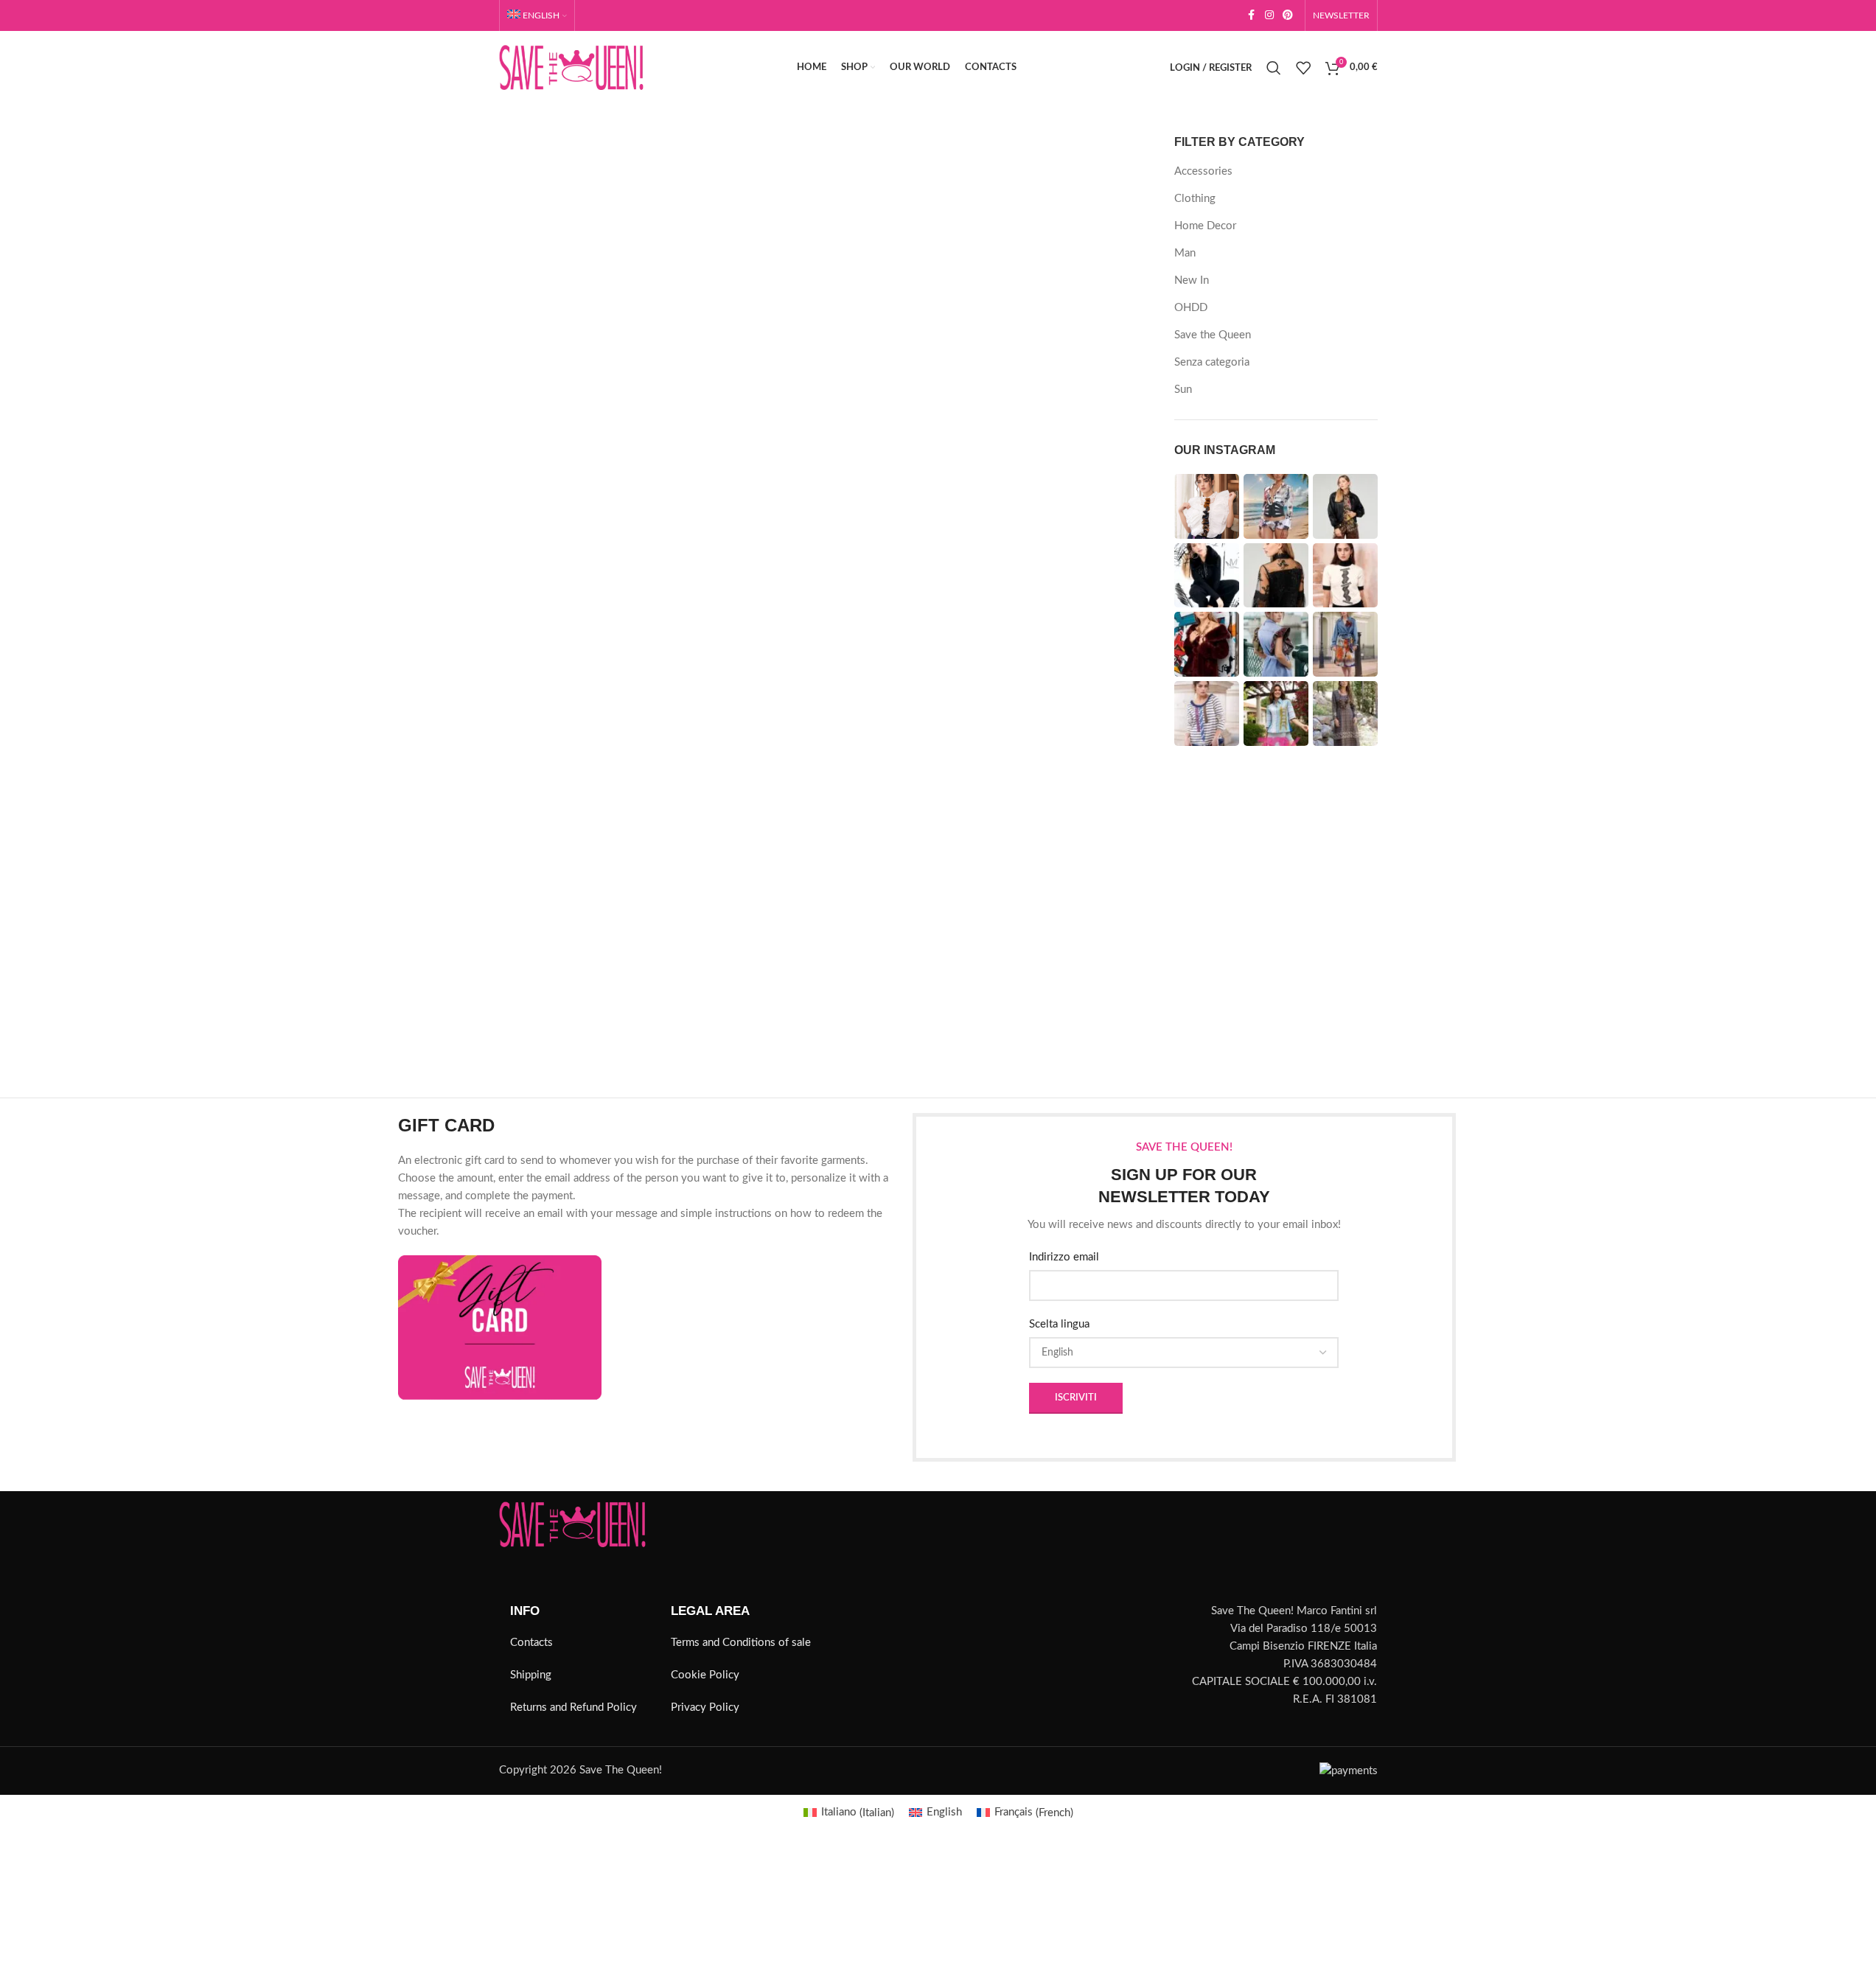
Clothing (1195, 199)
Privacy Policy (705, 1707)
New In (1192, 280)
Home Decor (1205, 226)
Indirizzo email (1064, 1257)
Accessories (1203, 171)
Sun (1183, 390)
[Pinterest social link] (1288, 15)
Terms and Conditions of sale (741, 1643)
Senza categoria (1212, 362)
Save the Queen (1213, 335)
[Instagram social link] (1269, 15)
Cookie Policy (705, 1675)
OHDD (1191, 308)
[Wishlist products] (1303, 68)
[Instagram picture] (1207, 506)
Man (1185, 253)
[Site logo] (571, 67)
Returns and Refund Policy (573, 1707)
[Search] (1274, 68)
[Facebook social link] (1252, 15)
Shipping (531, 1675)
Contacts (531, 1643)
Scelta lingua (1059, 1324)
